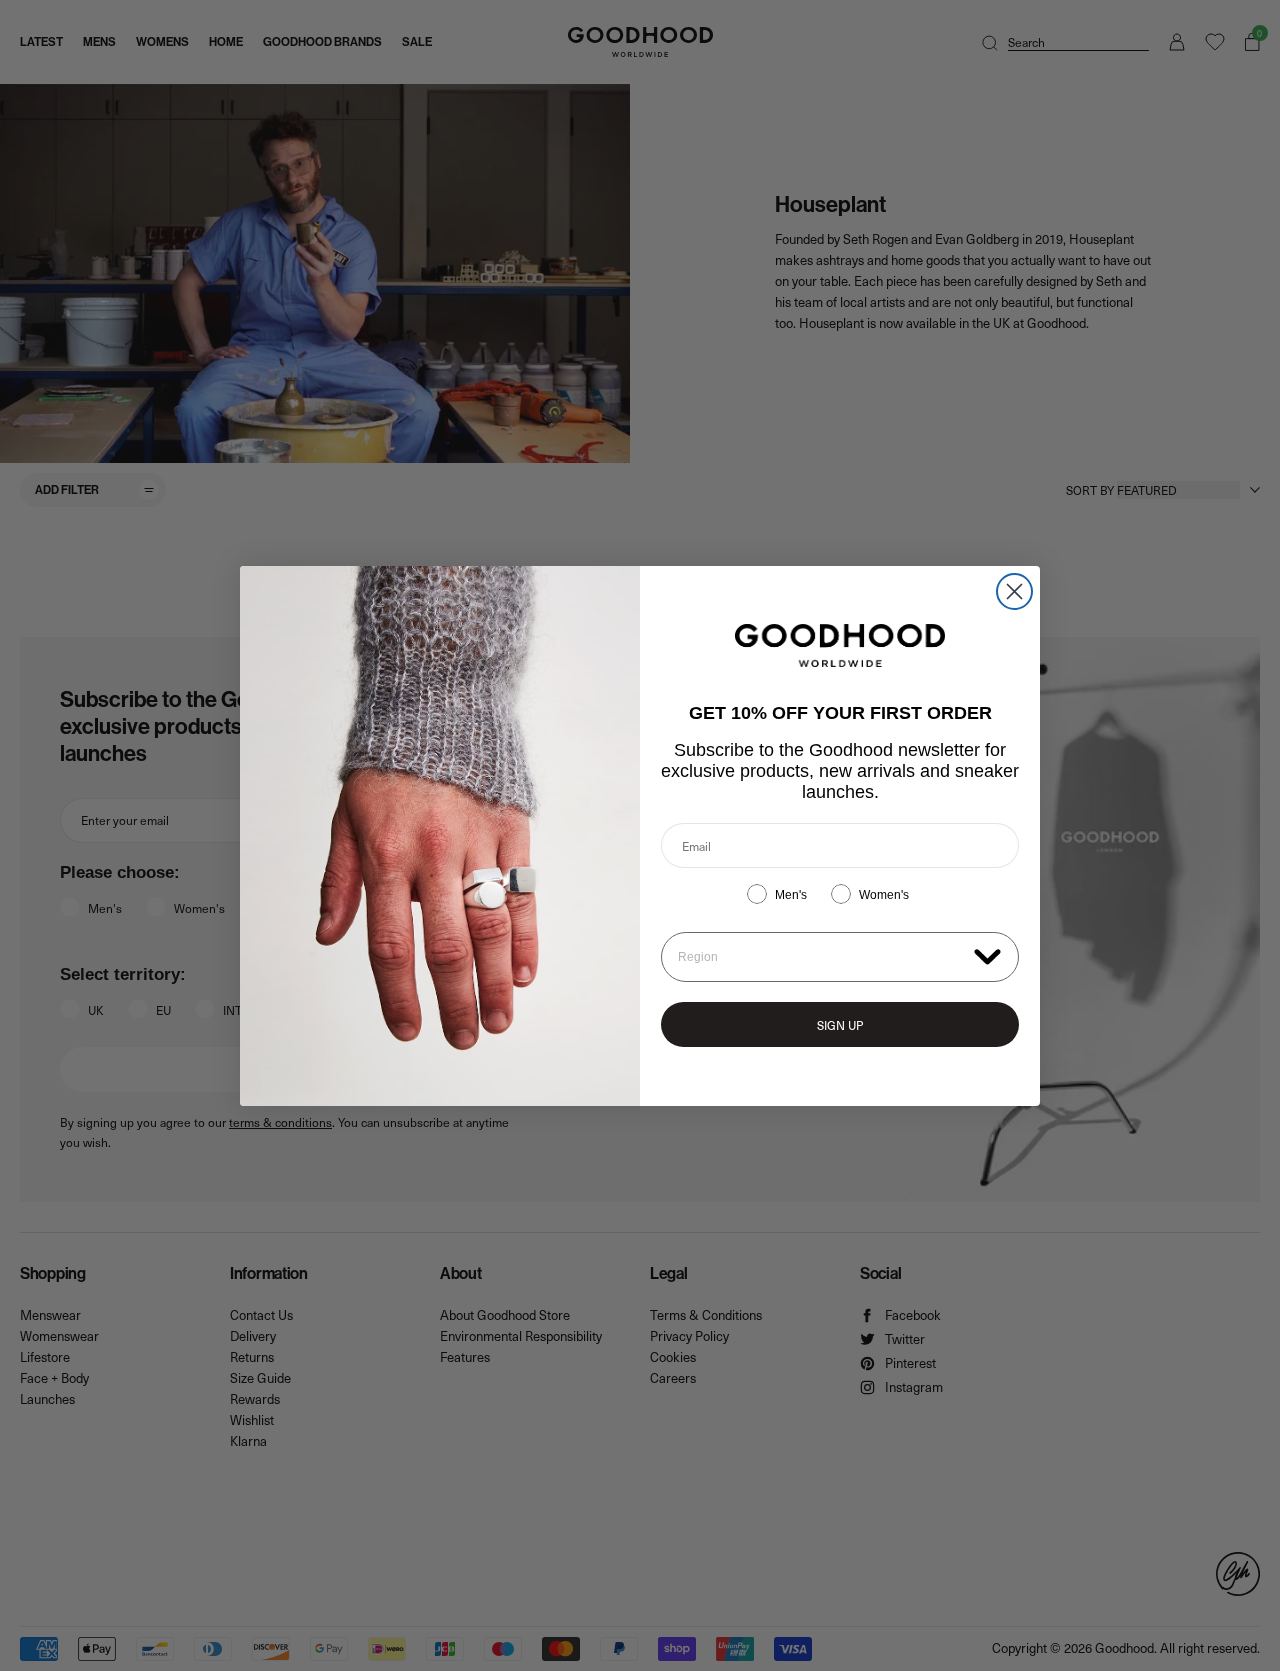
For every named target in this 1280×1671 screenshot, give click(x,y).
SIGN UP (840, 1025)
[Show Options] (987, 955)
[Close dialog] (1014, 591)
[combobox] (821, 957)
